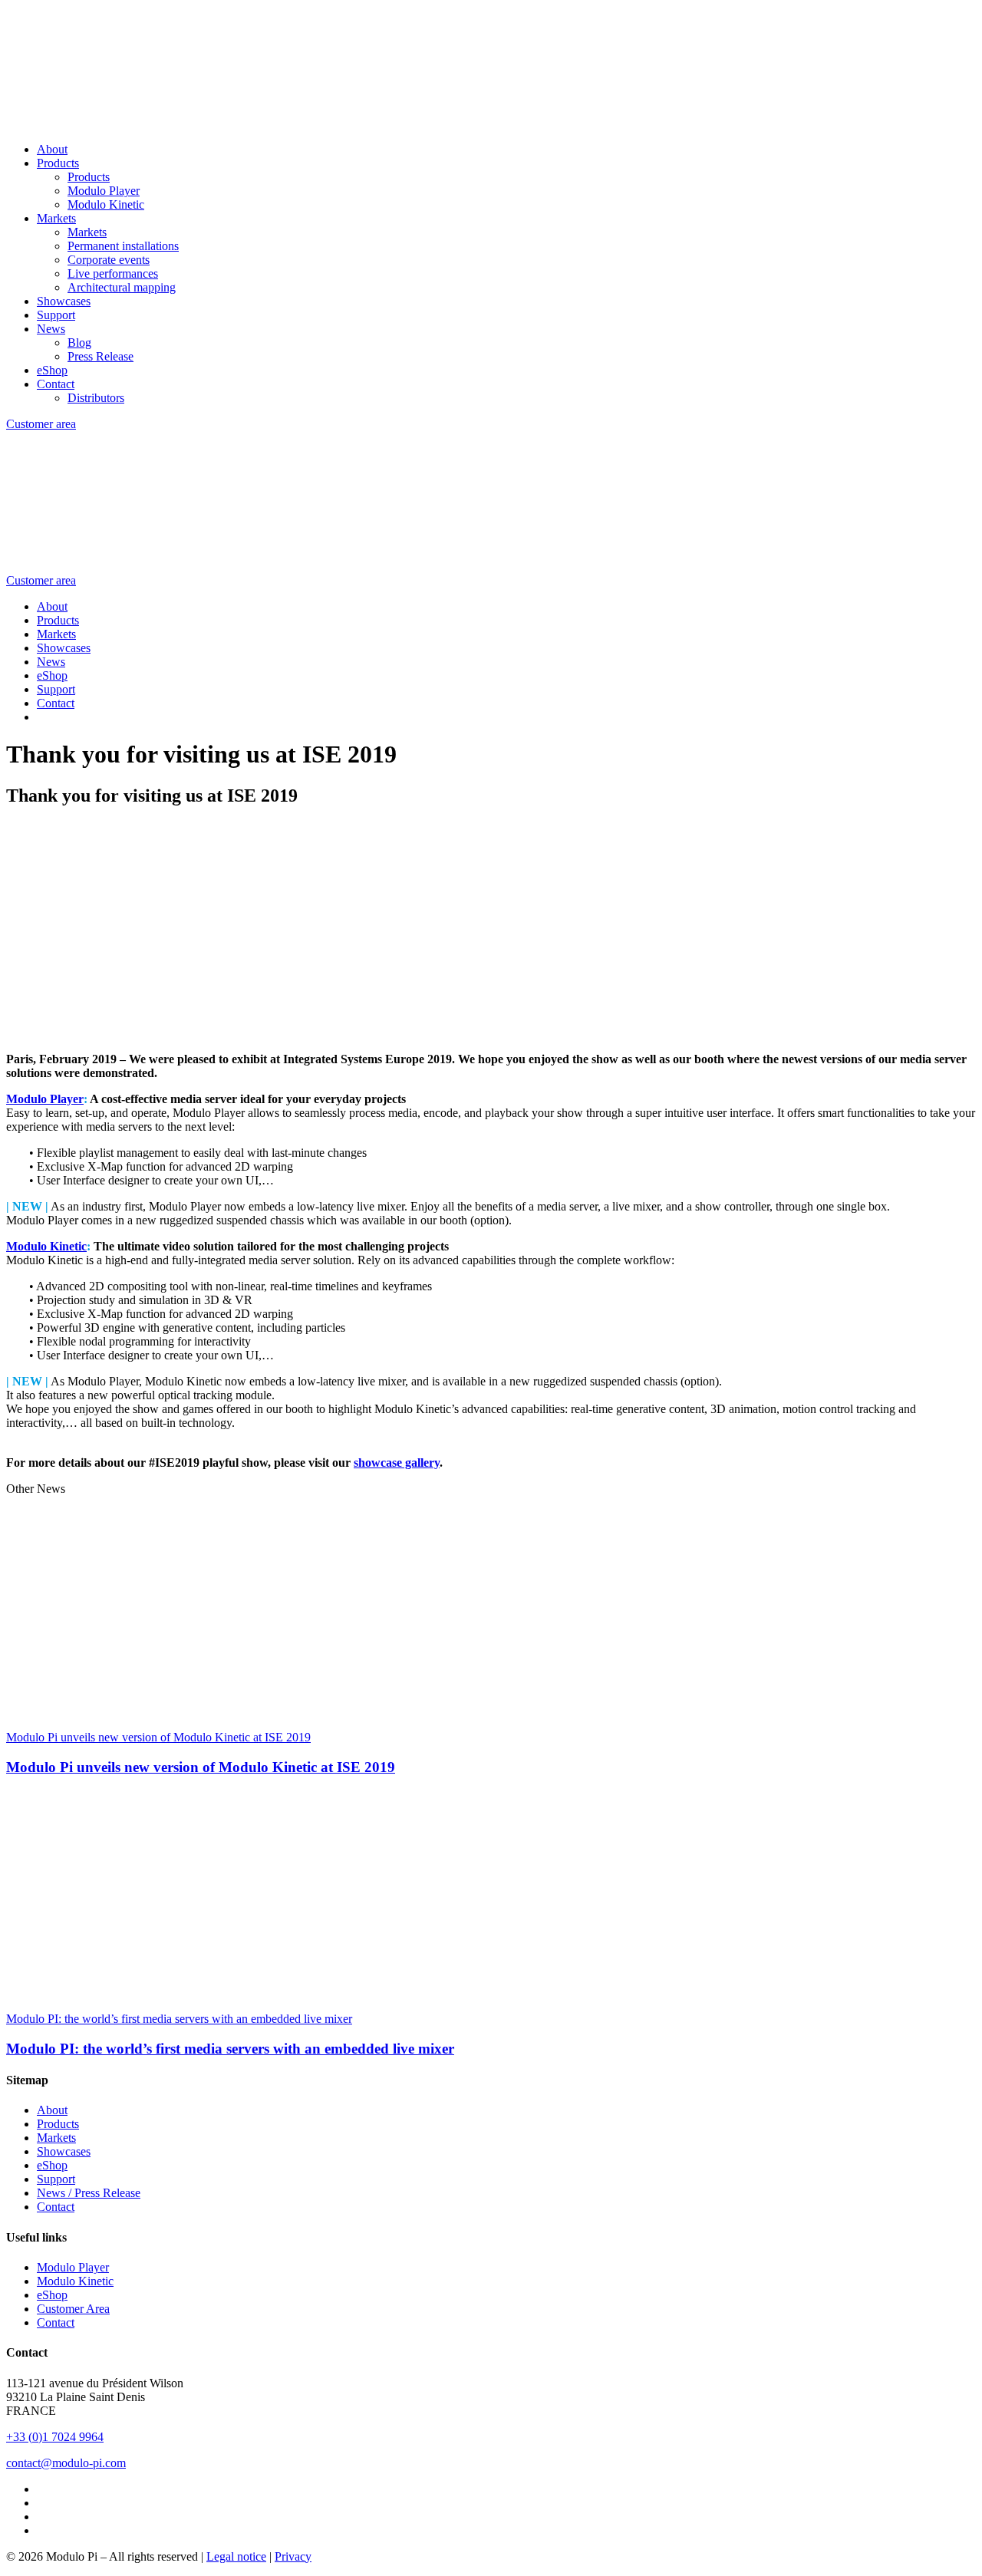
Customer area (41, 424)
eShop (52, 370)
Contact (56, 384)
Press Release (101, 356)
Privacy (293, 2556)
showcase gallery (397, 1463)
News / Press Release (89, 2193)
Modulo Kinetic (106, 204)
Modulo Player (104, 191)
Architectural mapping (122, 287)
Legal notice (236, 2556)
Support (56, 315)
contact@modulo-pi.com (66, 2463)
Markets (56, 218)
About (52, 149)
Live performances (113, 273)
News (51, 329)
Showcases (64, 301)
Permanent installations (123, 246)
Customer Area (73, 2309)
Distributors (96, 398)
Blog (79, 343)
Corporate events (109, 260)
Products (58, 163)
